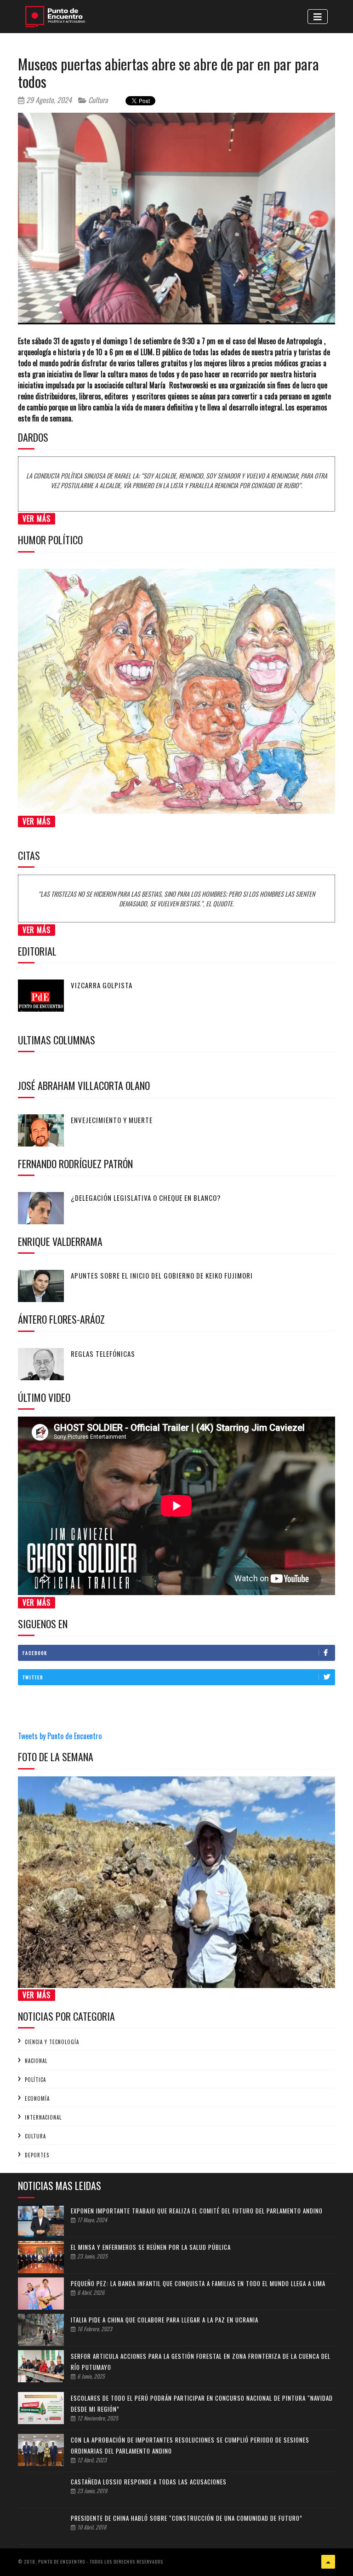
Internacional (43, 2117)
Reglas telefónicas (103, 1354)
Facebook (35, 1653)
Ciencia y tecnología (52, 2042)
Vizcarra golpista (102, 985)
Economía (37, 2098)
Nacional (36, 2061)
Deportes (37, 2155)
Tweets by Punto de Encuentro (60, 1736)
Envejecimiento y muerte (112, 1120)
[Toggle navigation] (318, 17)
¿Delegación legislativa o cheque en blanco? (146, 1198)
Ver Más (37, 519)
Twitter (33, 1677)
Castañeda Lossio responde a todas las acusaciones (149, 2482)
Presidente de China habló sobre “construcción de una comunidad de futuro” (187, 2518)
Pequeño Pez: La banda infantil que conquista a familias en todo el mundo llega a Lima (198, 2283)
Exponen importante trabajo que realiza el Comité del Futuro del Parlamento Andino (197, 2211)
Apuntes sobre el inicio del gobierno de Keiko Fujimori (162, 1275)
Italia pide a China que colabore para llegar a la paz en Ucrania (165, 2320)
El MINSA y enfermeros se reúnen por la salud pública (151, 2247)
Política (35, 2080)
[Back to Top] (328, 2562)
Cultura (97, 100)
